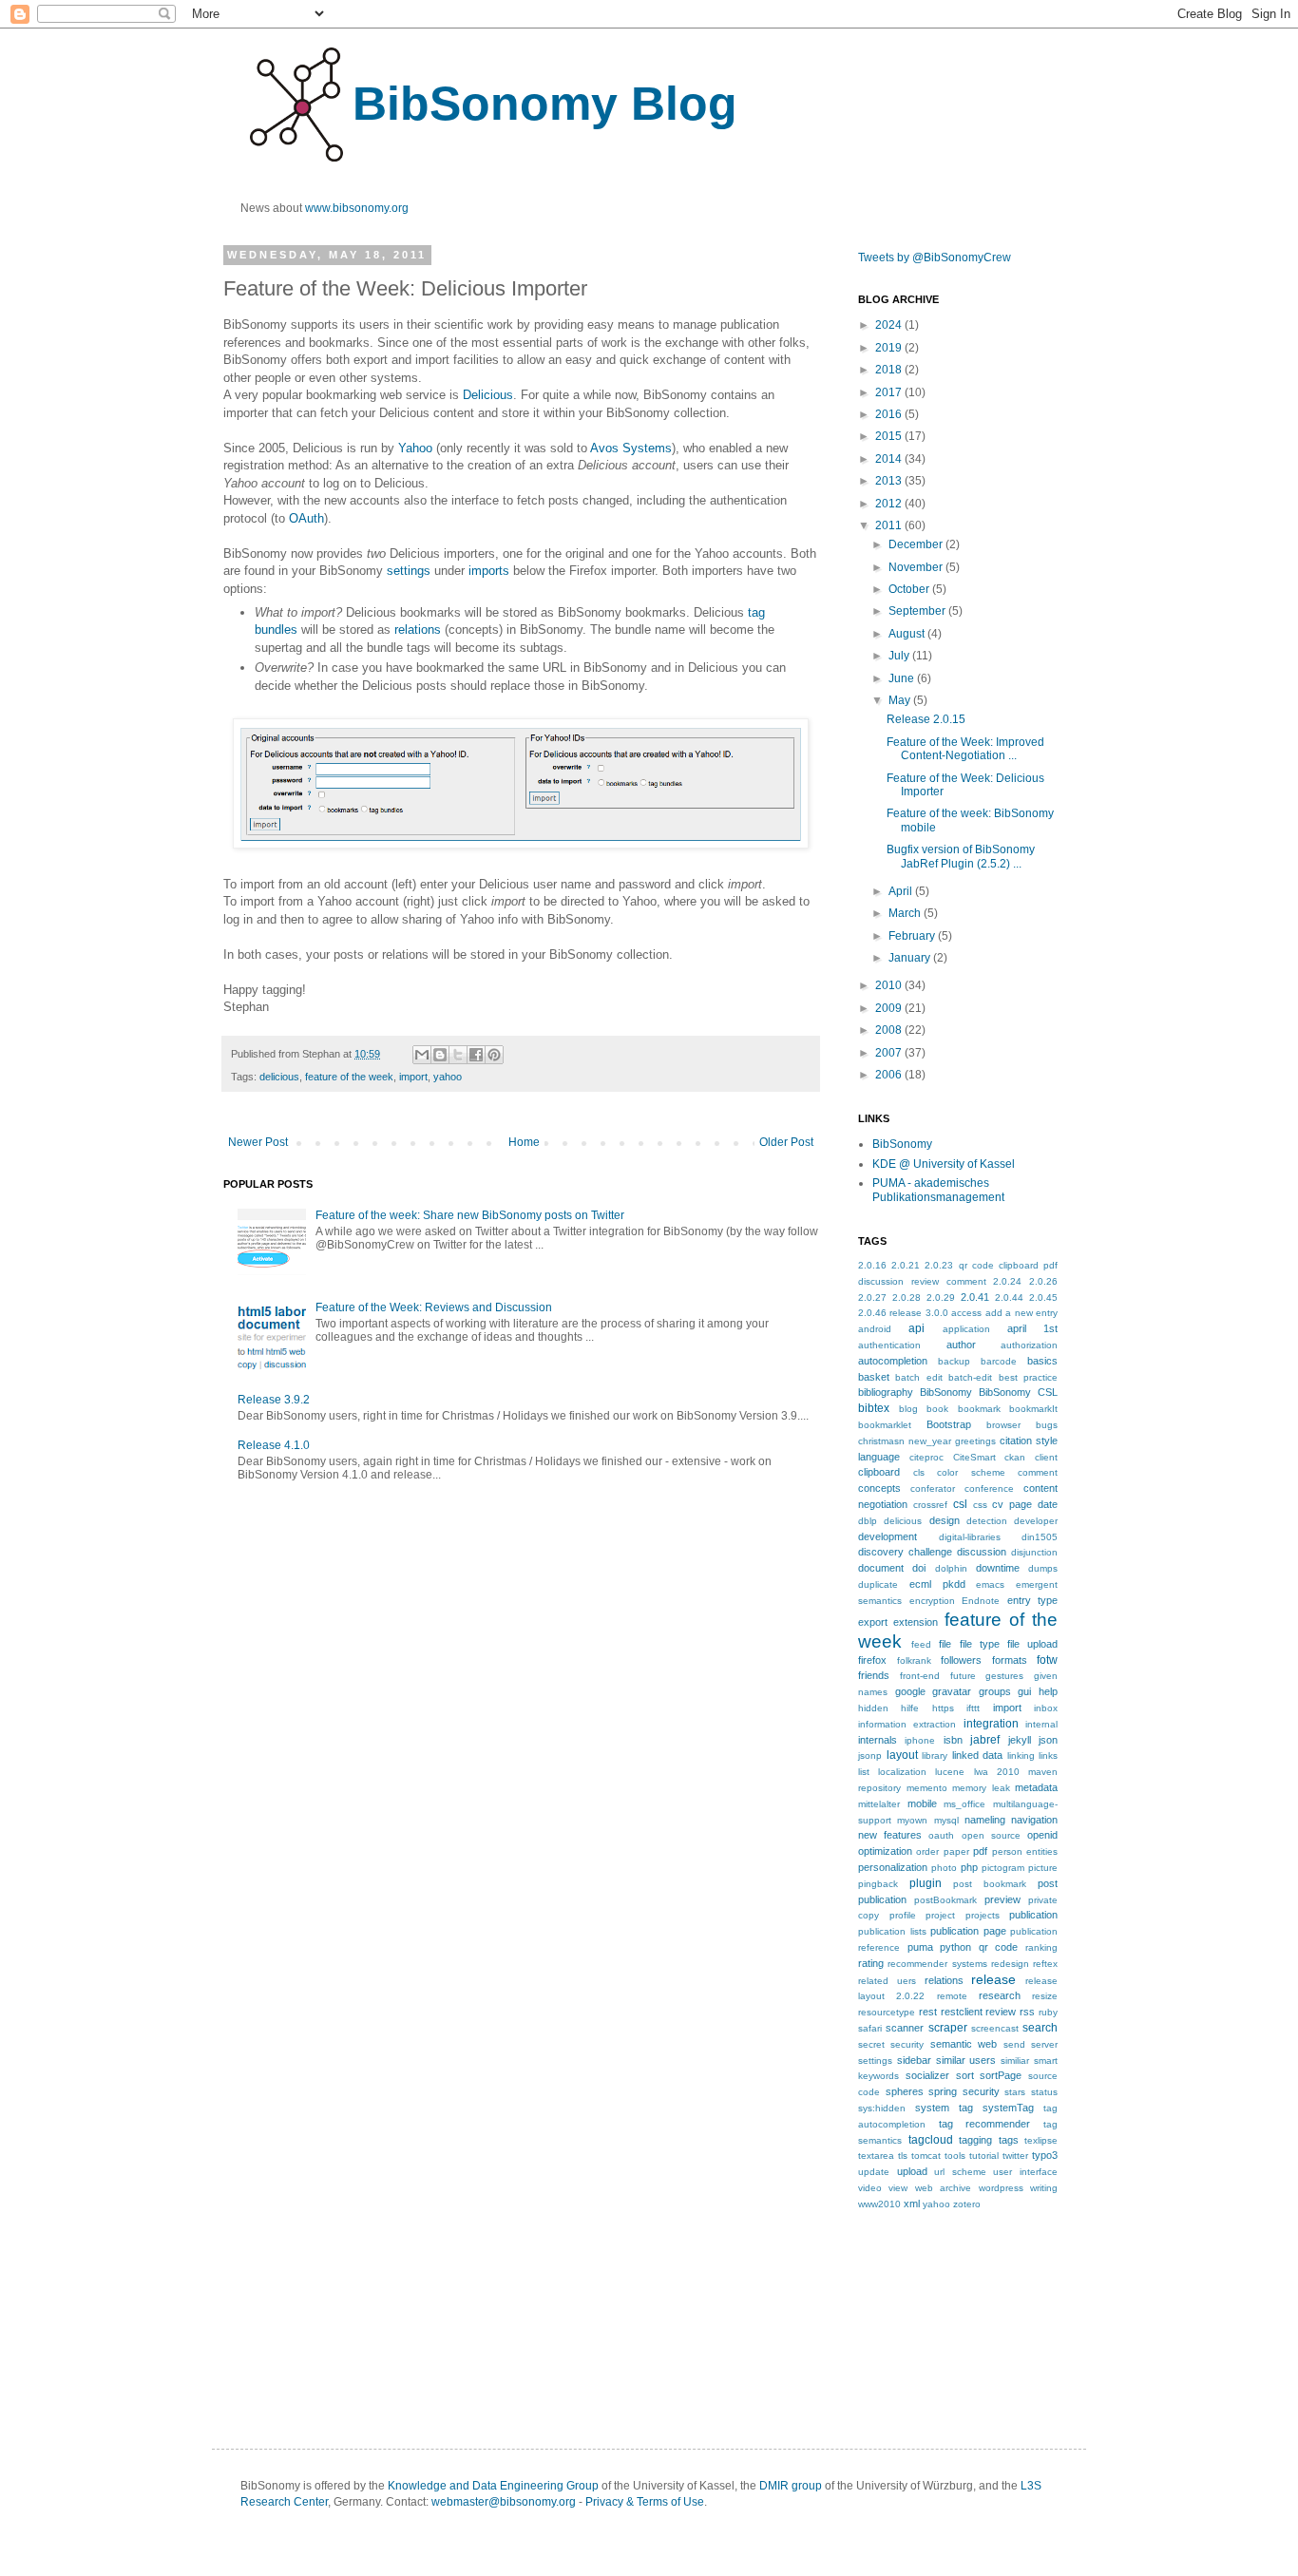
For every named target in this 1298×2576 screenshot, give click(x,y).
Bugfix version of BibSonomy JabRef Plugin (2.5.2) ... (961, 856)
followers (961, 1660)
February (913, 936)
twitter (1015, 2156)
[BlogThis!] (440, 1055)
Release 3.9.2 (274, 1400)
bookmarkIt (1033, 1409)
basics (1042, 1361)
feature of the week (349, 1077)
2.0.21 (906, 1265)
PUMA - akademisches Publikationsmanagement (938, 1190)
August (908, 634)
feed (921, 1644)
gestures (1004, 1676)
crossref (930, 1505)
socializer (927, 2075)
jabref (985, 1740)
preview (1002, 1899)
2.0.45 (1043, 1298)
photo (944, 1868)
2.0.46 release (890, 1313)
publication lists (892, 1931)
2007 (890, 1053)
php (969, 1867)
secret (871, 2044)
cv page (1012, 1504)
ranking (1041, 1947)
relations (418, 630)
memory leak (981, 1788)
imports (489, 571)
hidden (873, 1708)
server (1044, 2044)
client (1046, 1457)
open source (991, 1835)
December (917, 544)
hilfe (910, 1708)
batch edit (918, 1377)
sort (965, 2075)
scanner (905, 2028)
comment (1038, 1472)
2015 (890, 436)
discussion (982, 1552)
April (902, 891)
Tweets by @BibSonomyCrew (935, 258)
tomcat (926, 2156)
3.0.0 (937, 1313)
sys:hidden (882, 2108)
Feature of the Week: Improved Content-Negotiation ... (965, 749)
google (910, 1691)
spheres (905, 2091)
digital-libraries (970, 1537)
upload (912, 2171)
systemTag (1008, 2108)
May (901, 700)
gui (1024, 1691)
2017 (890, 392)
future (963, 1676)
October (910, 589)
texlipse (1041, 2140)
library (935, 1755)
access (966, 1313)
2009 (890, 1008)
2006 (890, 1075)
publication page (968, 1931)
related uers (887, 1981)
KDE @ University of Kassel (944, 1164)
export (873, 1622)
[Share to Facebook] (476, 1055)
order (927, 1851)
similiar (1015, 2061)
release (993, 1979)
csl (960, 1504)
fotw (1047, 1660)
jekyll (1020, 1740)
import (413, 1077)
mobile (922, 1803)
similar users (966, 2060)
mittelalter (879, 1804)
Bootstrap (949, 1424)
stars (1015, 2092)
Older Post (786, 1142)
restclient (962, 2012)
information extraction (907, 1724)
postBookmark (945, 1900)
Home (524, 1142)
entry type (1033, 1600)
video (870, 2188)
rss (1027, 2012)
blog (908, 1409)
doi (919, 1568)
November (917, 567)
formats (1010, 1660)
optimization (885, 1851)
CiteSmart (974, 1457)
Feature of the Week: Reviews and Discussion (434, 1307)
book (937, 1409)
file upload (1032, 1644)
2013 (890, 481)
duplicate (878, 1584)
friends (874, 1675)
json (1048, 1740)
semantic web (964, 2044)
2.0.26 (1043, 1281)
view (898, 2188)
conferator (933, 1488)
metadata (1036, 1787)
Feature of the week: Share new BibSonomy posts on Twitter (470, 1215)
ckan (1015, 1457)
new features (890, 1835)
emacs (990, 1584)
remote (952, 1996)
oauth (941, 1835)
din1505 (1040, 1537)
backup (954, 1361)
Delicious (488, 395)
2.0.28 (907, 1298)
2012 (890, 504)
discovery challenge (905, 1552)
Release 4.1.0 (274, 1445)
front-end (920, 1676)
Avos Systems (630, 448)
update (874, 2172)
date (1048, 1504)
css (980, 1505)
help (1048, 1691)
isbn (953, 1740)
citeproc (926, 1457)
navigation (1034, 1820)
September (918, 611)
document (881, 1568)
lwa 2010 (997, 1772)
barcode (999, 1361)
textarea (876, 2156)
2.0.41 (975, 1297)
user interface (1025, 2172)
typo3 (1045, 2155)
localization (902, 1772)
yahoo (448, 1077)
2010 (890, 985)
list (864, 1772)
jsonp (870, 1755)
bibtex (874, 1408)
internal (1041, 1724)
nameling (985, 1820)
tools (955, 2156)
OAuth (306, 518)
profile (903, 1915)
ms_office (964, 1804)
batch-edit (970, 1377)
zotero (967, 2204)
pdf (980, 1851)
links (1048, 1755)
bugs (1047, 1425)
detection (987, 1521)
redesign (1010, 1964)
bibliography (886, 1392)
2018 (890, 370)
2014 (890, 459)
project (940, 1915)
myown (912, 1820)
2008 (890, 1030)
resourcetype (887, 2012)
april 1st (1032, 1328)
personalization (893, 1867)
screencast (995, 2028)
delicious (279, 1077)
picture (1043, 1868)
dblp (868, 1521)
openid (1042, 1835)
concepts (879, 1488)
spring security (964, 2091)
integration (991, 1724)
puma (920, 1947)
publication (1033, 1915)
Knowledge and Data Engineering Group (493, 2486)
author (961, 1345)
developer (1036, 1521)
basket (874, 1377)
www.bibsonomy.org (357, 208)
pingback (878, 1884)
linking (1021, 1755)
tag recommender (985, 2124)
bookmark (979, 1409)
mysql (946, 1820)
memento (927, 1788)
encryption (932, 1601)
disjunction (1034, 1552)
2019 (890, 348)
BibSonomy (902, 1144)
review (1001, 2012)
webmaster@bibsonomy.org (504, 2502)
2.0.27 (872, 1298)
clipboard (879, 1472)
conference (989, 1488)
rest (928, 2012)
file (945, 1644)
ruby (1048, 2012)
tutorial (984, 2156)
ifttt (973, 1708)
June (903, 678)
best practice (1028, 1377)
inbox (1046, 1708)
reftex (1045, 1964)
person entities (1025, 1851)
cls (919, 1472)
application (966, 1329)
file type (980, 1644)
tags (1009, 2140)
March (906, 913)
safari (870, 2028)
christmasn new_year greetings (927, 1441)
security (907, 2044)
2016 (890, 414)
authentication (889, 1345)
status (1044, 2092)
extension (916, 1622)
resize (1045, 1996)
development (888, 1536)
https (943, 1708)
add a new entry (1021, 1313)
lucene (950, 1772)
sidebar (914, 2060)
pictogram (1003, 1868)
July (900, 656)
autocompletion (893, 1361)
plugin (926, 1883)
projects (983, 1915)
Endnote (981, 1601)
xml (912, 2204)
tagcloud (931, 2140)
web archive (943, 2188)
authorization (1029, 1345)
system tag (944, 2108)
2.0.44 (1009, 1298)
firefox (872, 1660)
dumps (1043, 1568)
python (955, 1947)
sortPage (1001, 2075)
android (875, 1329)
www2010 (879, 2204)
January (911, 958)
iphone (920, 1740)
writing (1044, 2188)
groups (995, 1691)
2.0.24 (1007, 1281)
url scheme (960, 2172)
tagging (975, 2140)
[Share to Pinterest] (494, 1055)
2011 (890, 525)
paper (956, 1851)
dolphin (951, 1568)
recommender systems (937, 1964)
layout (902, 1755)
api (916, 1328)
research (1000, 1995)
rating (871, 1963)
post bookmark (990, 1884)
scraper (948, 2028)
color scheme (971, 1472)
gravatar (952, 1691)
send (1014, 2044)
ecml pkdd (937, 1584)
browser (1003, 1425)
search (1040, 2028)
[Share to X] (458, 1055)
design (945, 1520)
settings (409, 571)
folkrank (914, 1660)
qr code (999, 1947)
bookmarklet (885, 1425)
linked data (978, 1755)
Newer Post (258, 1142)
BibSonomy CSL (1018, 1392)
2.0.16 (872, 1265)
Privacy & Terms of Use (645, 2502)
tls (903, 2156)
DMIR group (791, 2486)
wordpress (1001, 2188)
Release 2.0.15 (926, 719)
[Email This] (422, 1055)
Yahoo (415, 448)
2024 (890, 325)
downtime (998, 1568)
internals (878, 1740)
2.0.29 (941, 1298)
